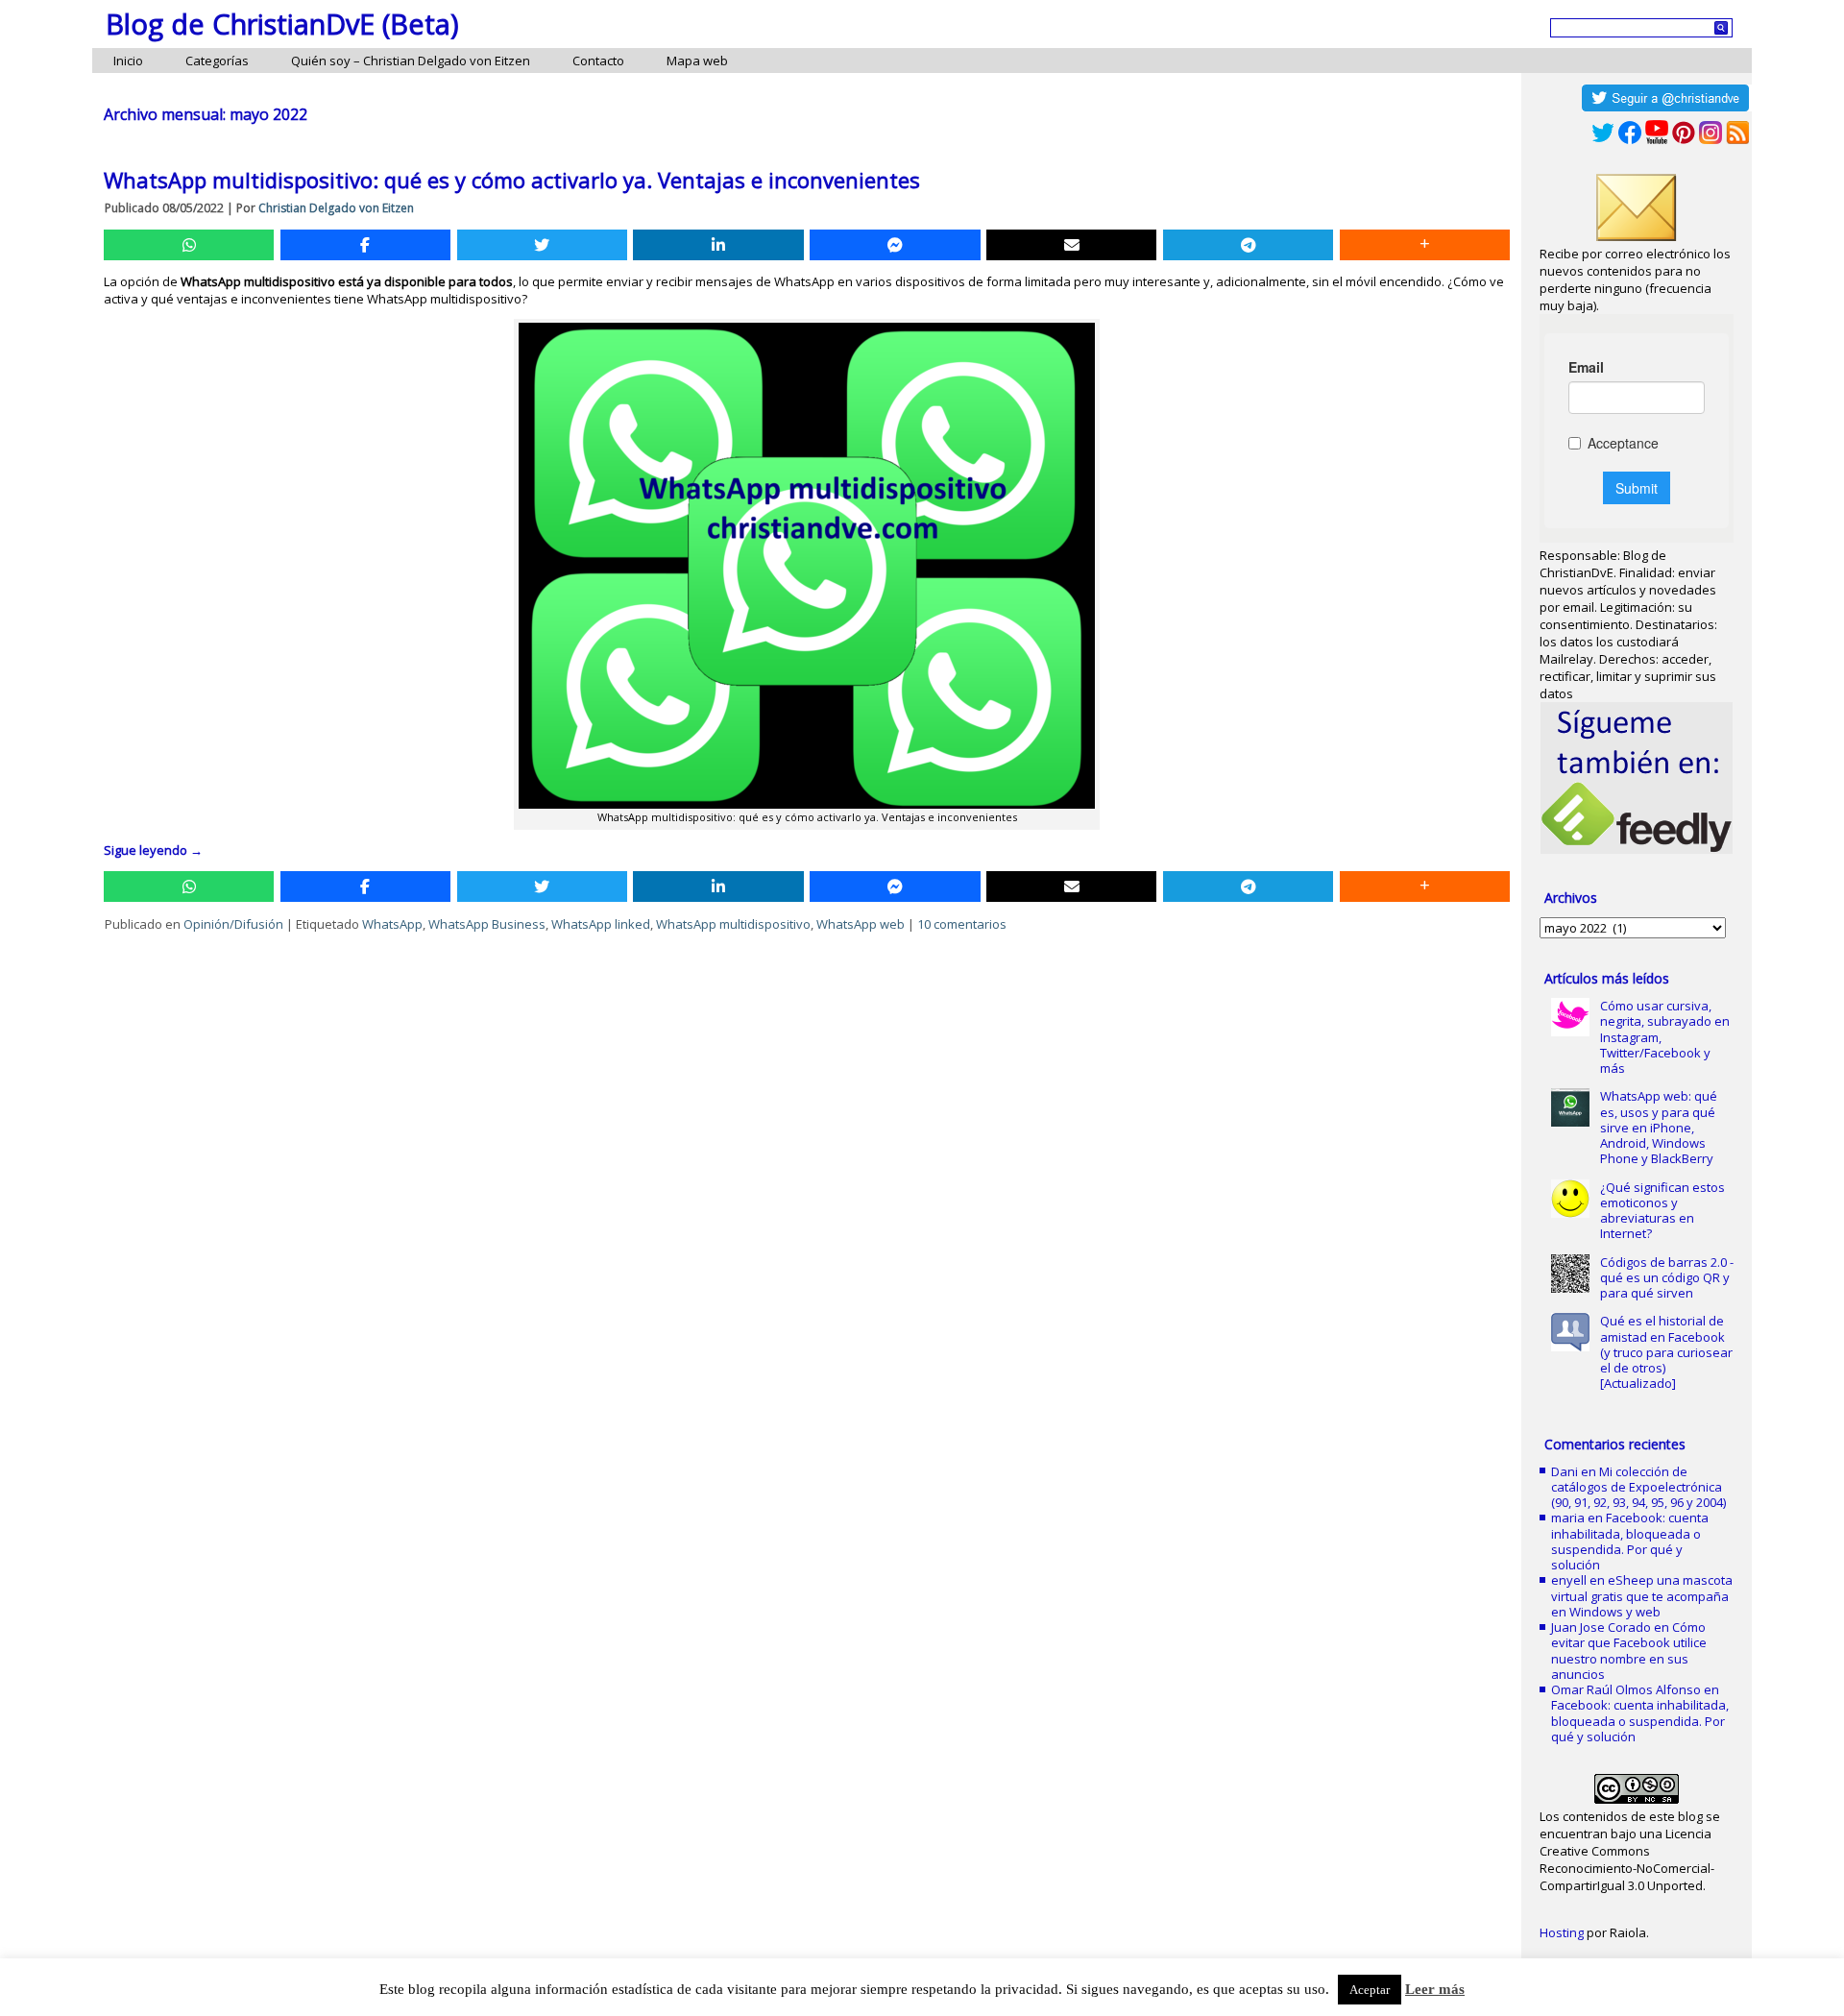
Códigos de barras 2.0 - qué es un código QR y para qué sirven (1667, 1278)
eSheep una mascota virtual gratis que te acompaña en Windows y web (1642, 1596)
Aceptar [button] (1370, 1990)
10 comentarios (962, 924)
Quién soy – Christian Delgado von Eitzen (411, 61)
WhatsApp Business (487, 924)
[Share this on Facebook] (365, 245)
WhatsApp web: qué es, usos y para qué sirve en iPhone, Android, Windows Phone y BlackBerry (1659, 1127)
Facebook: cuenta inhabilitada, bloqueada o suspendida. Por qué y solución (1630, 1541)
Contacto (598, 61)
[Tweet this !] (542, 245)
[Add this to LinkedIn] (718, 245)
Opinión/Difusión (233, 924)
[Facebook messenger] (895, 245)
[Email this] (1071, 245)
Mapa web (697, 61)
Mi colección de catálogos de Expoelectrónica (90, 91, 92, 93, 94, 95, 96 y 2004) (1638, 1487)
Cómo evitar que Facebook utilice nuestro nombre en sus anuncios (1629, 1651)
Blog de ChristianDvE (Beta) (282, 24)
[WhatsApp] (189, 245)
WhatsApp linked (601, 924)
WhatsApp (392, 924)
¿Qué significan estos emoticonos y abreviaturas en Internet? (1662, 1211)
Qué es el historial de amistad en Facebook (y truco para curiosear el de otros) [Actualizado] (1666, 1352)
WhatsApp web (861, 924)
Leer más (1435, 1989)
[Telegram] (1248, 245)
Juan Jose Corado (1601, 1627)
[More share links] (1425, 245)
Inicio (128, 61)
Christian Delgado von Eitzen (336, 208)
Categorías (217, 61)
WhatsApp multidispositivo (733, 924)
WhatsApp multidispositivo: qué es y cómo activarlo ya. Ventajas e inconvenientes (512, 180)
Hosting (1562, 1932)
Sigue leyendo (153, 850)
